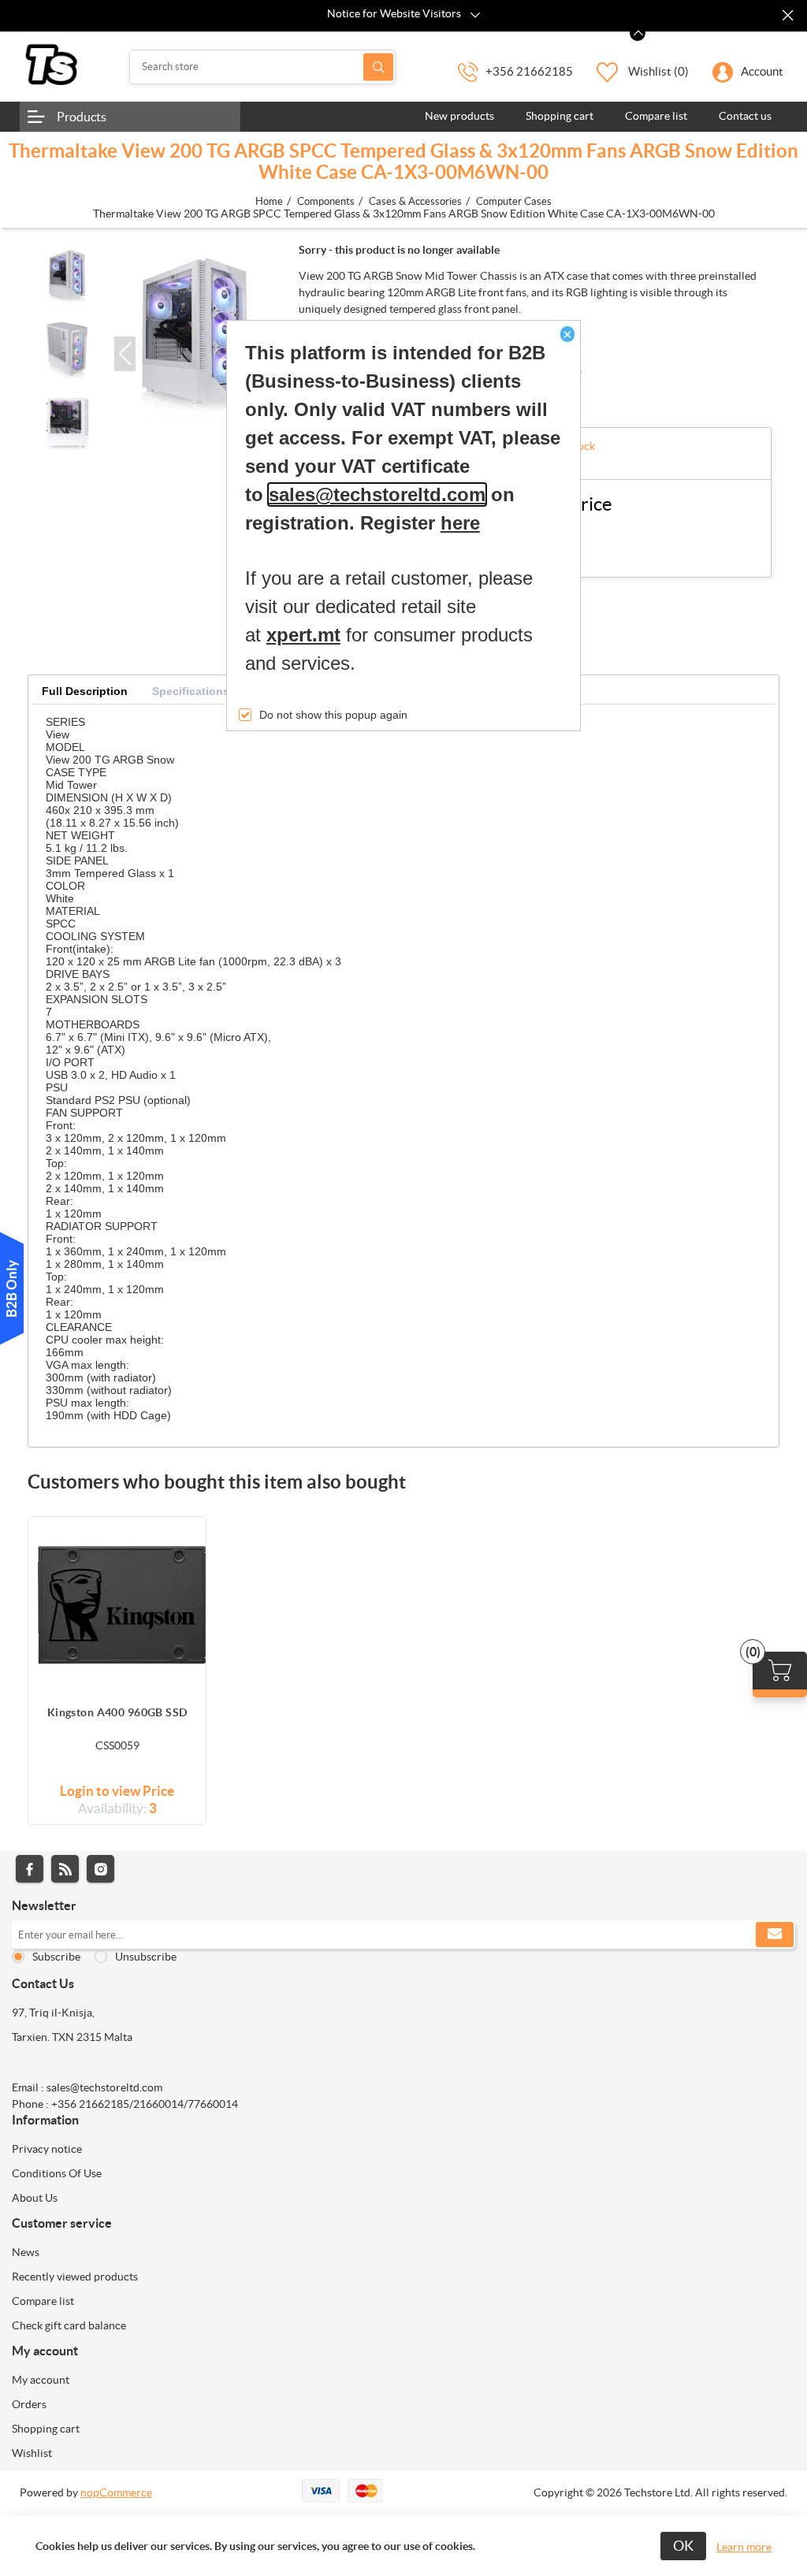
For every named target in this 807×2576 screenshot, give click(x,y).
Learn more (744, 2547)
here (460, 523)
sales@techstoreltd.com (377, 494)
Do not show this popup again (333, 715)
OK (683, 2546)
